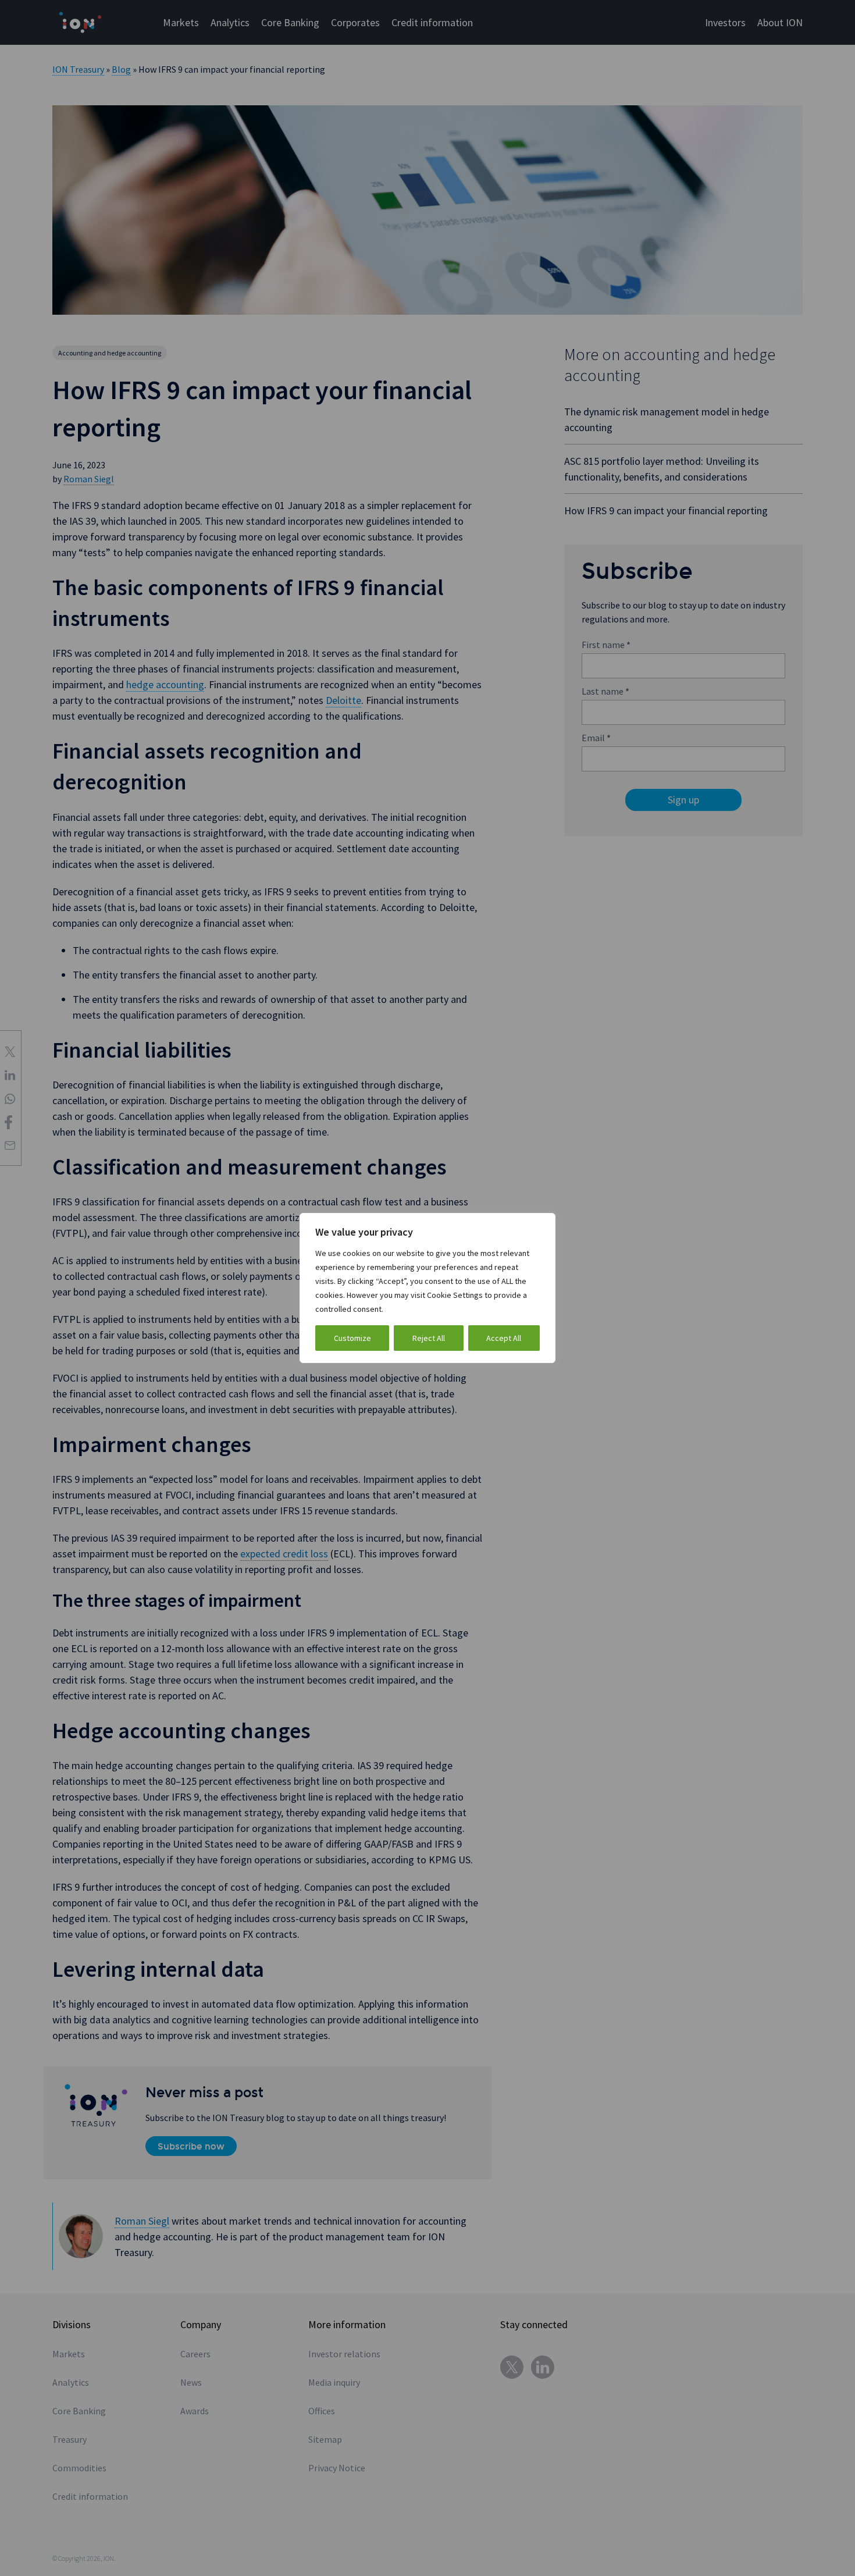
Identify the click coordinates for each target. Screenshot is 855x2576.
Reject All (429, 1338)
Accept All (504, 1338)
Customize (352, 1338)
